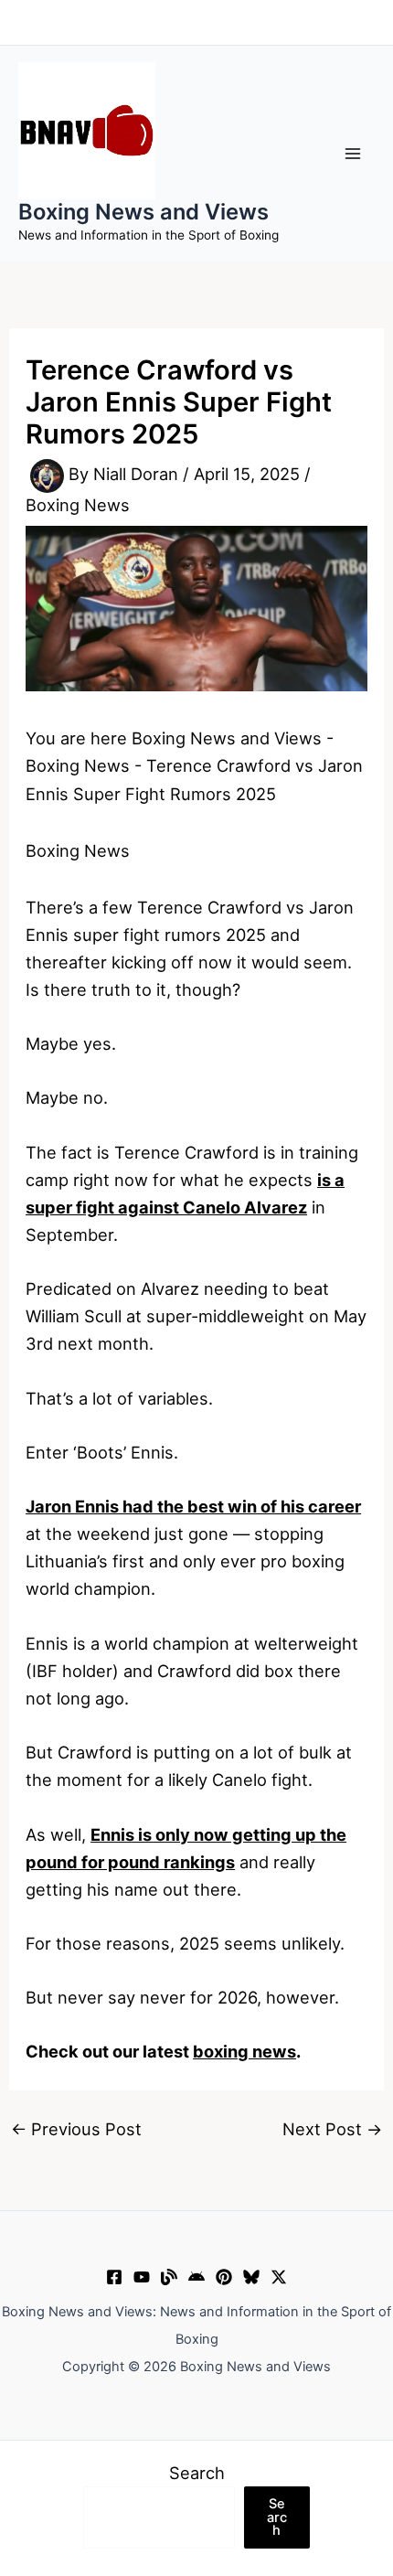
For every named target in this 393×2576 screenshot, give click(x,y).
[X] (279, 2277)
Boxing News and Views (143, 212)
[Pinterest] (224, 2277)
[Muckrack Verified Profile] (169, 2277)
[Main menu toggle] (353, 153)
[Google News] (196, 2277)
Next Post (332, 2129)
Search (197, 2473)
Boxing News (78, 505)
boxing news (244, 2051)
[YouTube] (142, 2277)
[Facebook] (114, 2277)
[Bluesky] (251, 2277)
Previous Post (76, 2129)
